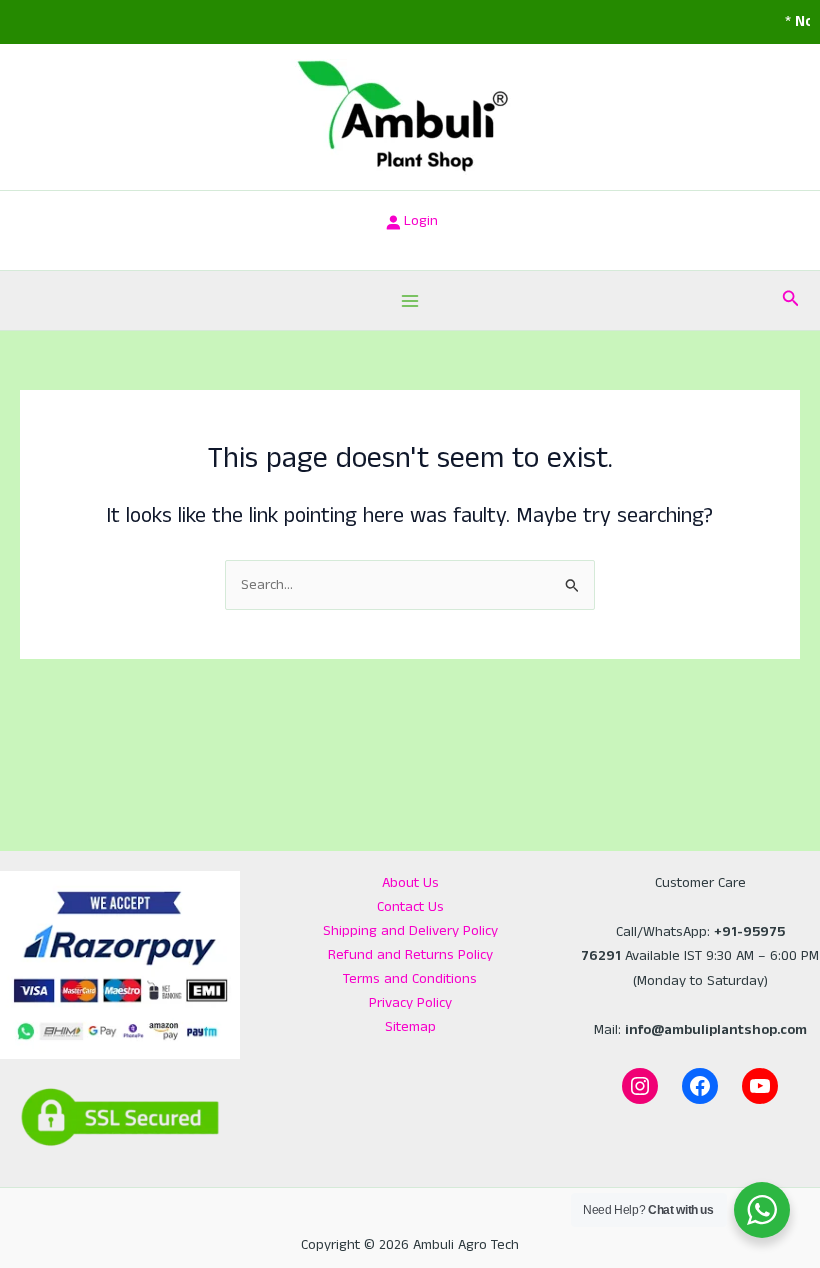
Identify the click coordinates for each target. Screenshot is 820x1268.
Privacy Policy (410, 1003)
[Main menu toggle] (410, 301)
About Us (410, 883)
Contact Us (410, 907)
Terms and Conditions (410, 979)
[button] (791, 300)
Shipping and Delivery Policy (410, 931)
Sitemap (410, 1027)
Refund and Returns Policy (410, 955)
